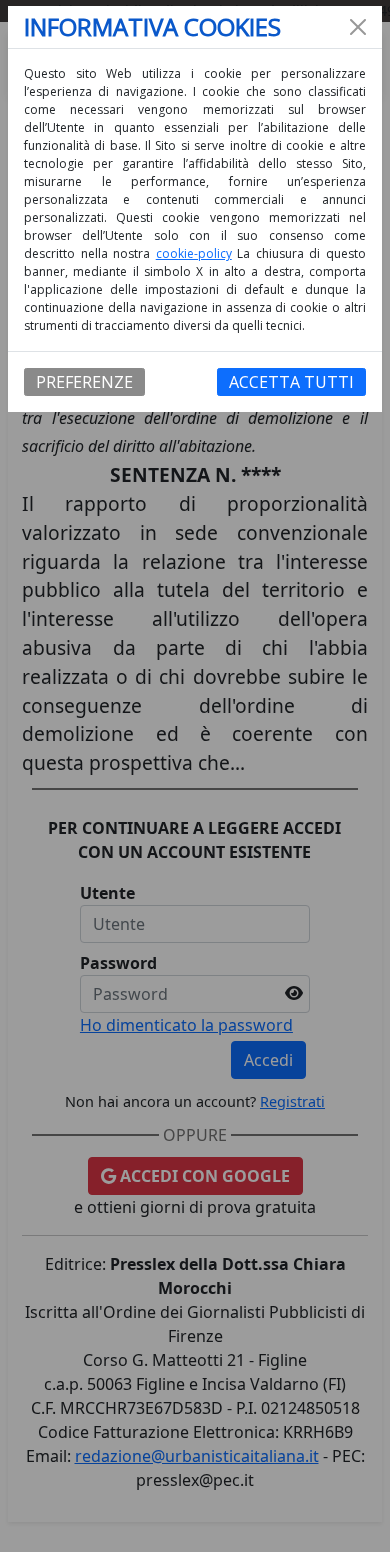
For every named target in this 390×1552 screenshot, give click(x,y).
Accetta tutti (291, 382)
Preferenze (84, 382)
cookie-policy (194, 253)
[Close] (358, 27)
